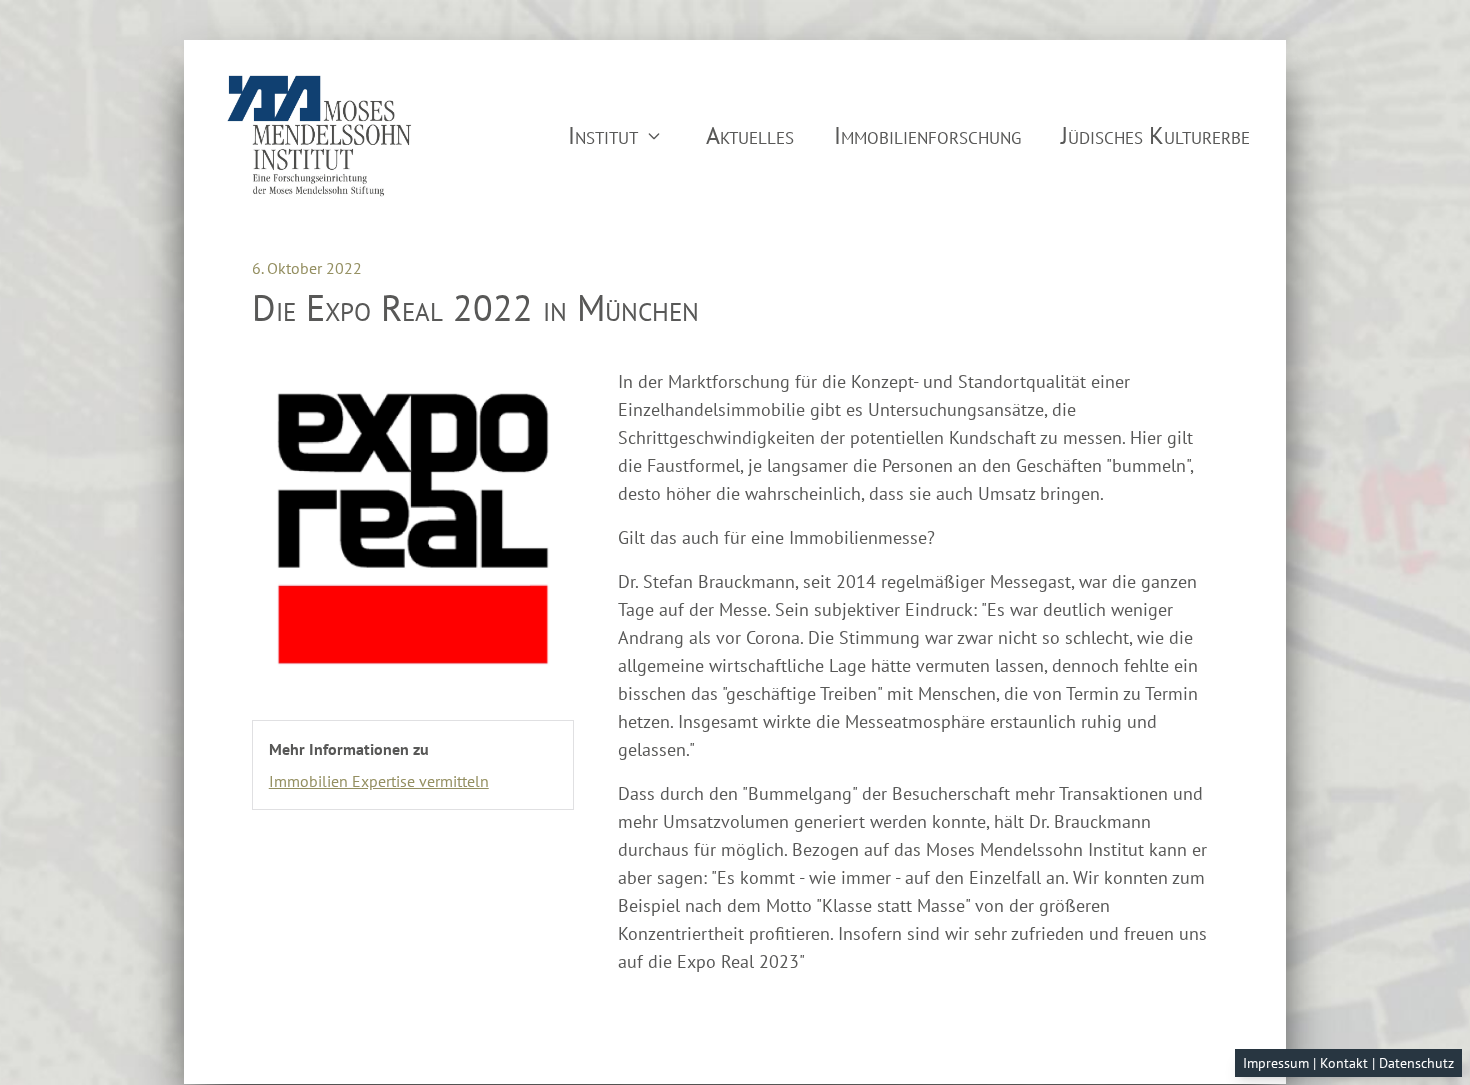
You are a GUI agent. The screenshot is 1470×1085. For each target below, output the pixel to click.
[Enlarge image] (413, 529)
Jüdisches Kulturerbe (1155, 135)
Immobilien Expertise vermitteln (379, 781)
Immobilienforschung (927, 135)
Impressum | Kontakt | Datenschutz (1348, 1063)
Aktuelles (750, 135)
